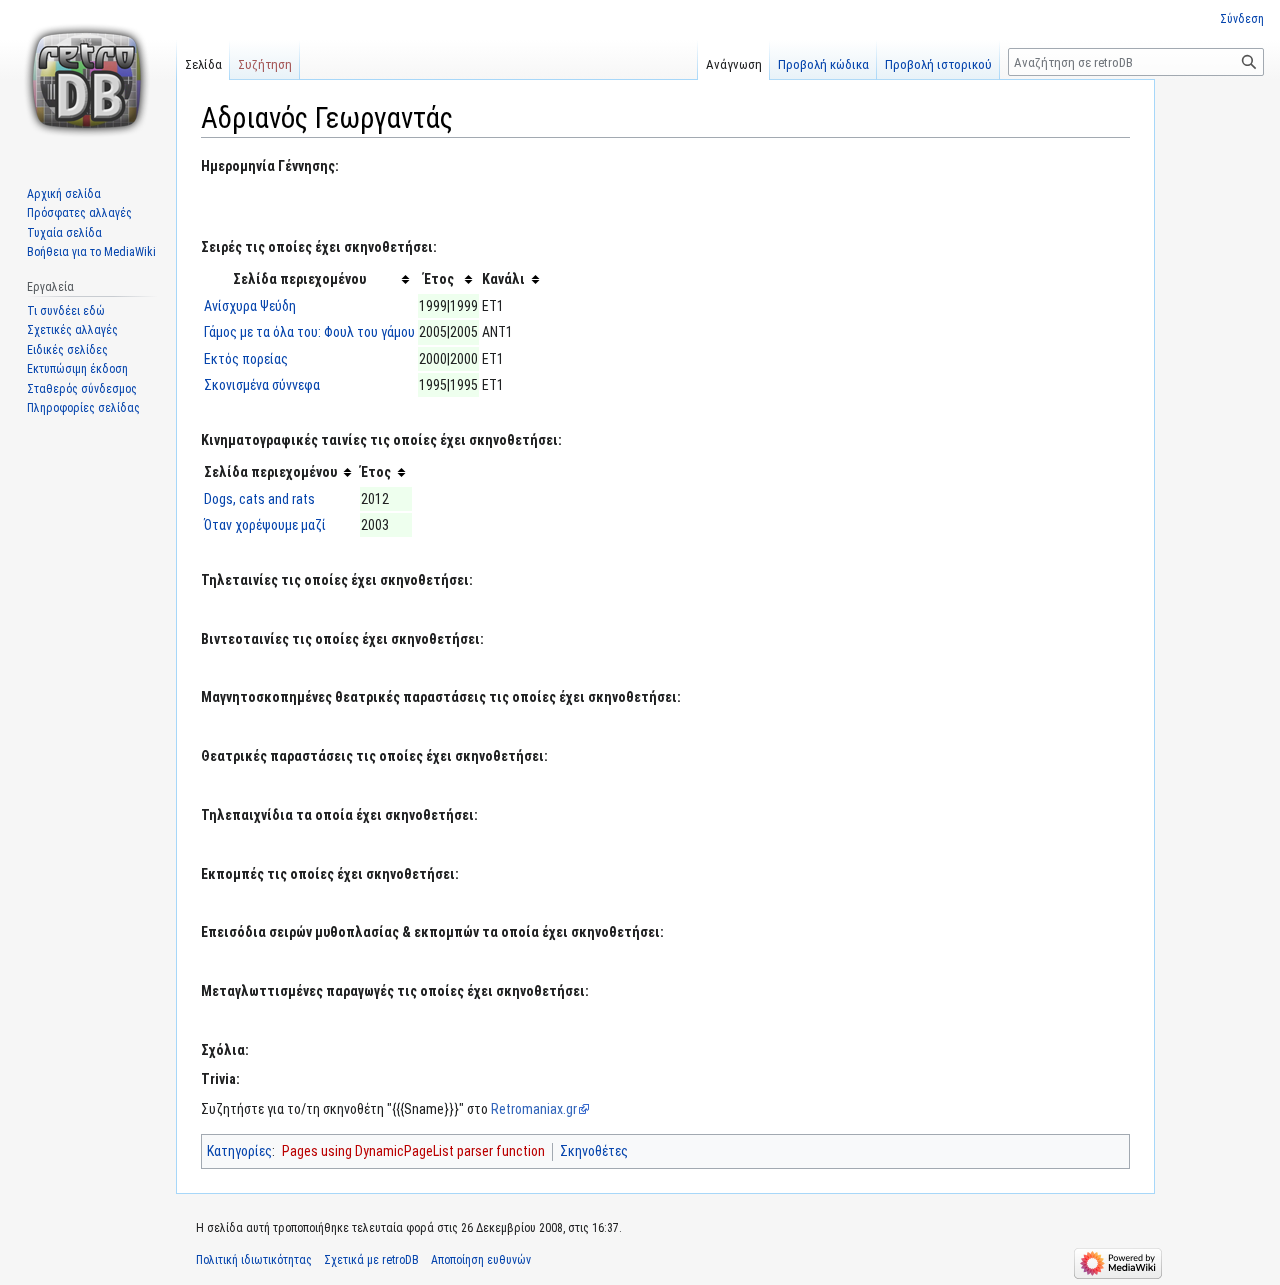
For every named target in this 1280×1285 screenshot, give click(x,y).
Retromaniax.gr (534, 1109)
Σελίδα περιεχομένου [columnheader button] (299, 279)
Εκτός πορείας (246, 359)
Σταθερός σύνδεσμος (82, 389)
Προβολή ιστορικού (938, 64)
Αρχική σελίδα (64, 194)
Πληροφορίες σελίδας (83, 408)
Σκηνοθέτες (594, 1151)
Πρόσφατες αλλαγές (79, 213)
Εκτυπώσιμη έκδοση (77, 369)
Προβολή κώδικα (823, 64)
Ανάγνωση (734, 64)
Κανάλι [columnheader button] (503, 279)
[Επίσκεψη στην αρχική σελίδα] (88, 80)
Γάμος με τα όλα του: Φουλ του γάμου (309, 332)
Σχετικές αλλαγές (72, 330)
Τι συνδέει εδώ (66, 311)
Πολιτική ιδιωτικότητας (254, 1260)
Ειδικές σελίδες (67, 350)
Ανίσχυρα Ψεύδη (250, 306)
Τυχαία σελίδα (64, 233)
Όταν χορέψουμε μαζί (265, 525)
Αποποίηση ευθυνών (481, 1260)
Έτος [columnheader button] (439, 279)
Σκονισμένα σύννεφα (262, 385)
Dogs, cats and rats (259, 499)
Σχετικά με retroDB (371, 1260)
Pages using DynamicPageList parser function (413, 1151)
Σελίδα (203, 64)
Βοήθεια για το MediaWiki (91, 252)
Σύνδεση (1242, 19)
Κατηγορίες (239, 1151)
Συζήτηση (265, 64)
